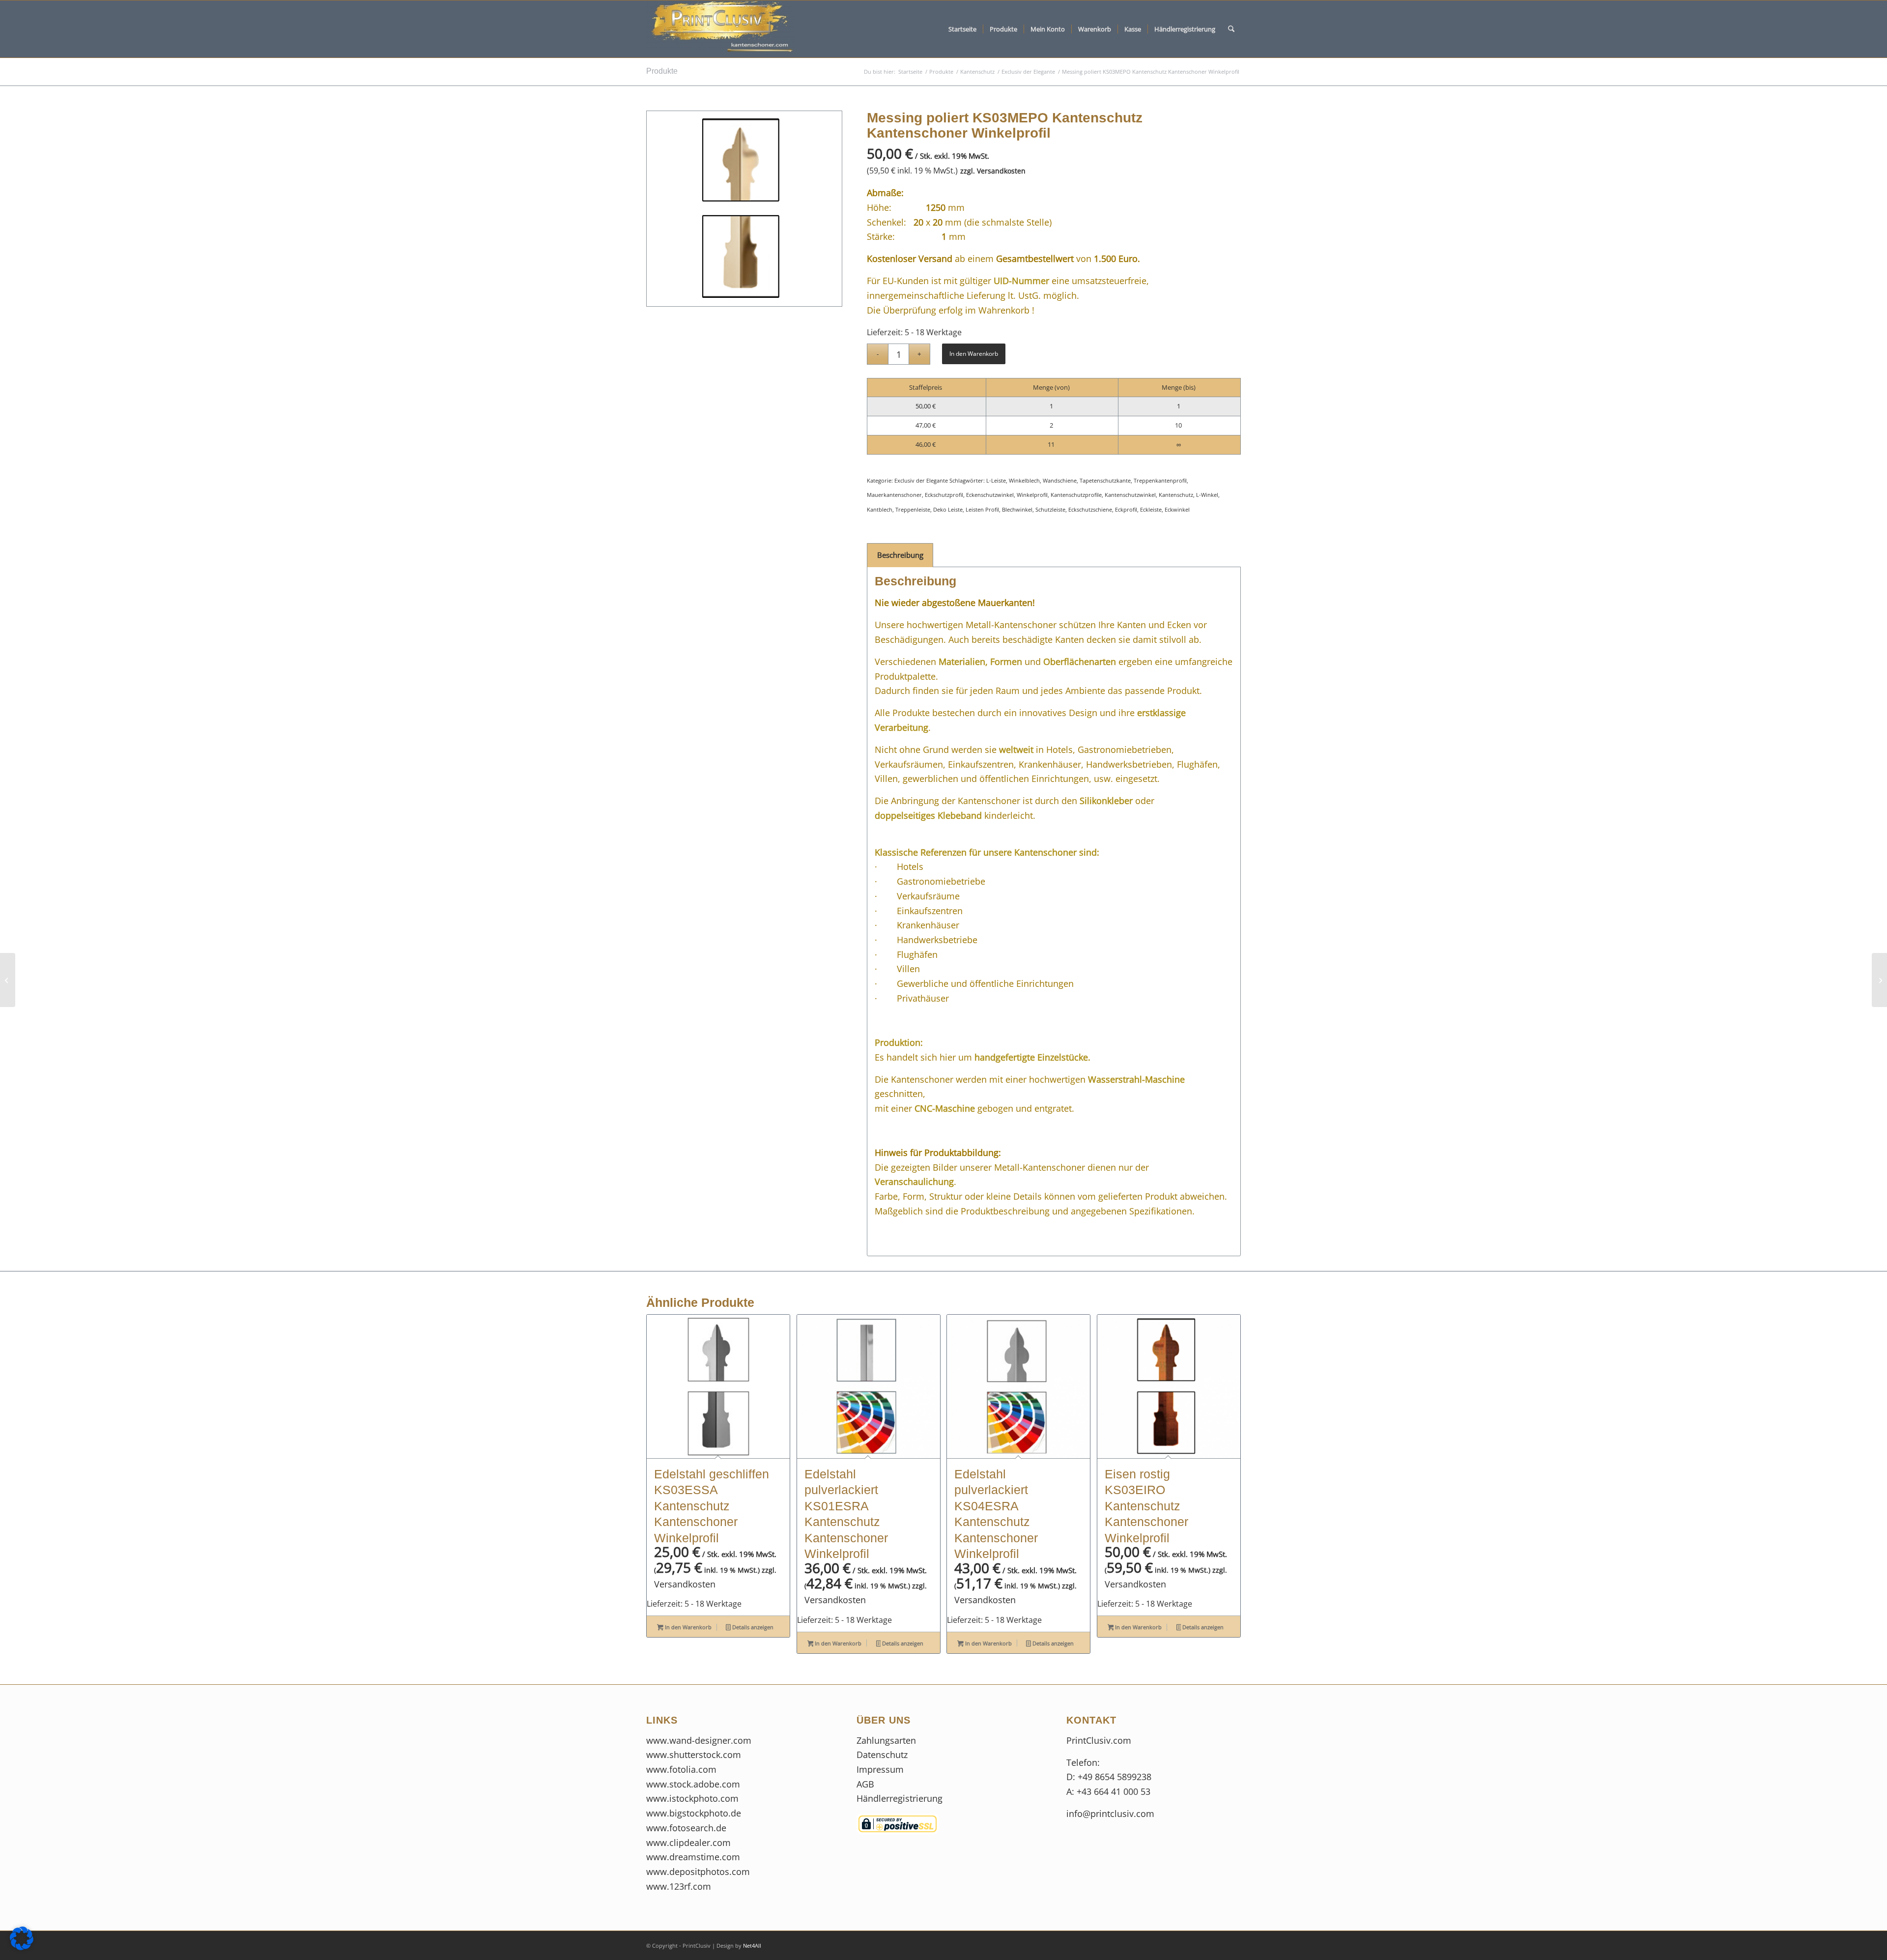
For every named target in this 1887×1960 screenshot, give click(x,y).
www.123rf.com (679, 1886)
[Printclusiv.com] (720, 29)
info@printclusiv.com (1110, 1814)
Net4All (751, 1946)
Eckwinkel (1177, 509)
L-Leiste (996, 480)
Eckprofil (1126, 509)
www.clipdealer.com (688, 1843)
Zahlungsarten (886, 1740)
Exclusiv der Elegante (921, 480)
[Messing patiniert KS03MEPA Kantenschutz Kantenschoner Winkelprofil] (1879, 980)
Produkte (662, 71)
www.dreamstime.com (693, 1857)
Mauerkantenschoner (894, 495)
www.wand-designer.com (699, 1740)
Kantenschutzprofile (1076, 495)
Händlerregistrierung (900, 1798)
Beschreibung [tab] (900, 555)
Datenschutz (883, 1755)
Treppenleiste (913, 509)
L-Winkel (1207, 495)
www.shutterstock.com (694, 1755)
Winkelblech (1024, 480)
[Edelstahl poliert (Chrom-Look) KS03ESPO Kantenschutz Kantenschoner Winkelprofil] (8, 980)
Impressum (881, 1769)
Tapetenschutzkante (1105, 480)
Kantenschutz (1176, 495)
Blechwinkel (1017, 509)
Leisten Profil (982, 509)
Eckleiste (1151, 509)
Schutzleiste (1050, 509)
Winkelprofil (1032, 495)
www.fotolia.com (681, 1769)
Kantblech (880, 509)
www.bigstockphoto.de (694, 1813)
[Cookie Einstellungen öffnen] (22, 1947)
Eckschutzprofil (944, 495)
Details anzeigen (752, 1627)
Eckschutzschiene (1090, 509)
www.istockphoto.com (692, 1798)
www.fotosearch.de (686, 1828)
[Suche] (1231, 29)
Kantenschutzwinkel (1130, 495)
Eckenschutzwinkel (990, 495)
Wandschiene (1060, 480)
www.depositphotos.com (698, 1872)
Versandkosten (1001, 171)
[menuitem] (962, 29)
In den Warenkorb (974, 354)
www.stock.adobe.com (693, 1784)
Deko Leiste (948, 509)
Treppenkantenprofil (1160, 480)
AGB (865, 1784)
